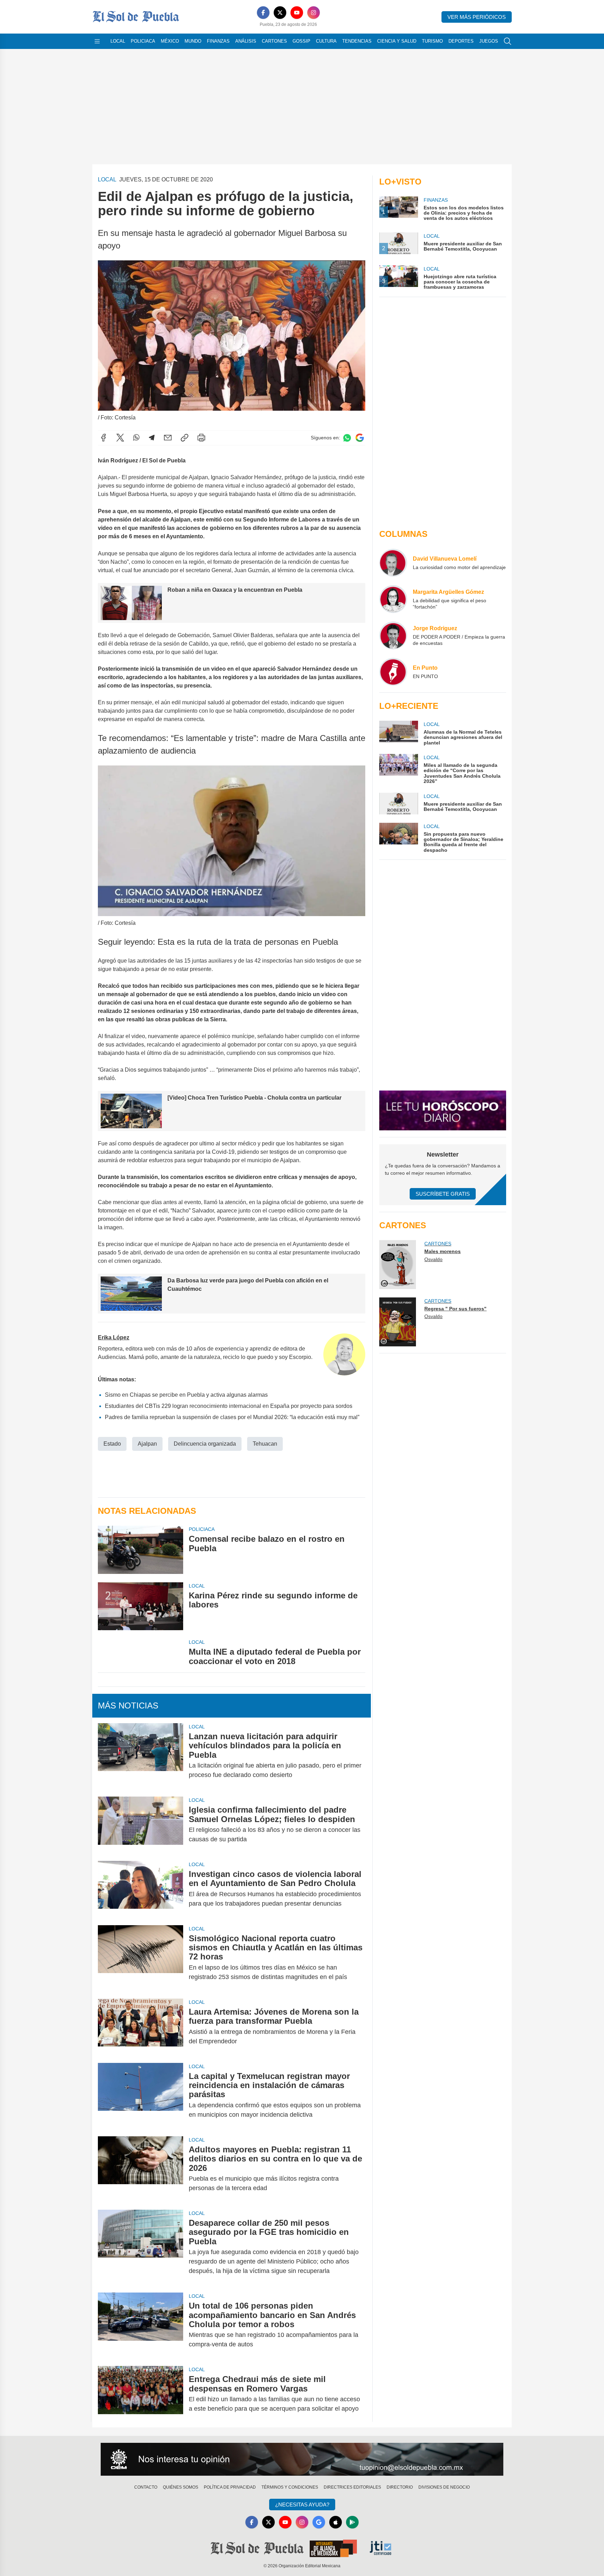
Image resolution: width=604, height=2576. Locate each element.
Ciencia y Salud (397, 41)
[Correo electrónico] (168, 438)
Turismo (432, 41)
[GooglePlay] (352, 2522)
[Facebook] (263, 13)
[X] (280, 13)
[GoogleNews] (319, 2522)
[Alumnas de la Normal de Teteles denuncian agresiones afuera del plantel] (398, 733)
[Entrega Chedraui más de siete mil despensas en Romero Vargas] (141, 2394)
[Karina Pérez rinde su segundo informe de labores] (141, 1606)
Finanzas (218, 41)
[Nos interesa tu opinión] (302, 2459)
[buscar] (508, 41)
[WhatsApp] (136, 438)
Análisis (246, 41)
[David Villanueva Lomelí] (393, 563)
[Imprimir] (201, 438)
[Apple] (336, 2522)
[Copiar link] (185, 438)
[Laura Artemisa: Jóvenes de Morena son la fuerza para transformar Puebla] (141, 2027)
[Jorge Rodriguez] (393, 635)
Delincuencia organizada (205, 1444)
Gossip (301, 41)
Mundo (193, 41)
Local (118, 41)
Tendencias (357, 41)
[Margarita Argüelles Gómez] (393, 599)
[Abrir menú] (97, 41)
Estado (112, 1444)
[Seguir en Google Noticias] (360, 438)
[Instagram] (314, 13)
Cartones (274, 41)
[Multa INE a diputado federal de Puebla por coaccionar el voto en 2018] (141, 1652)
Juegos (489, 41)
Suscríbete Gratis (443, 1194)
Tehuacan (265, 1444)
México (170, 41)
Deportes (461, 41)
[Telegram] (152, 438)
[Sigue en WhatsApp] (347, 438)
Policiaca (143, 41)
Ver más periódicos (477, 17)
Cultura (326, 41)
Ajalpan (147, 1444)
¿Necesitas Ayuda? (302, 2505)
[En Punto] (393, 672)
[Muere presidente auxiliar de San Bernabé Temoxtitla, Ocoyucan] (398, 804)
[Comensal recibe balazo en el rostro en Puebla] (141, 1550)
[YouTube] (297, 13)
